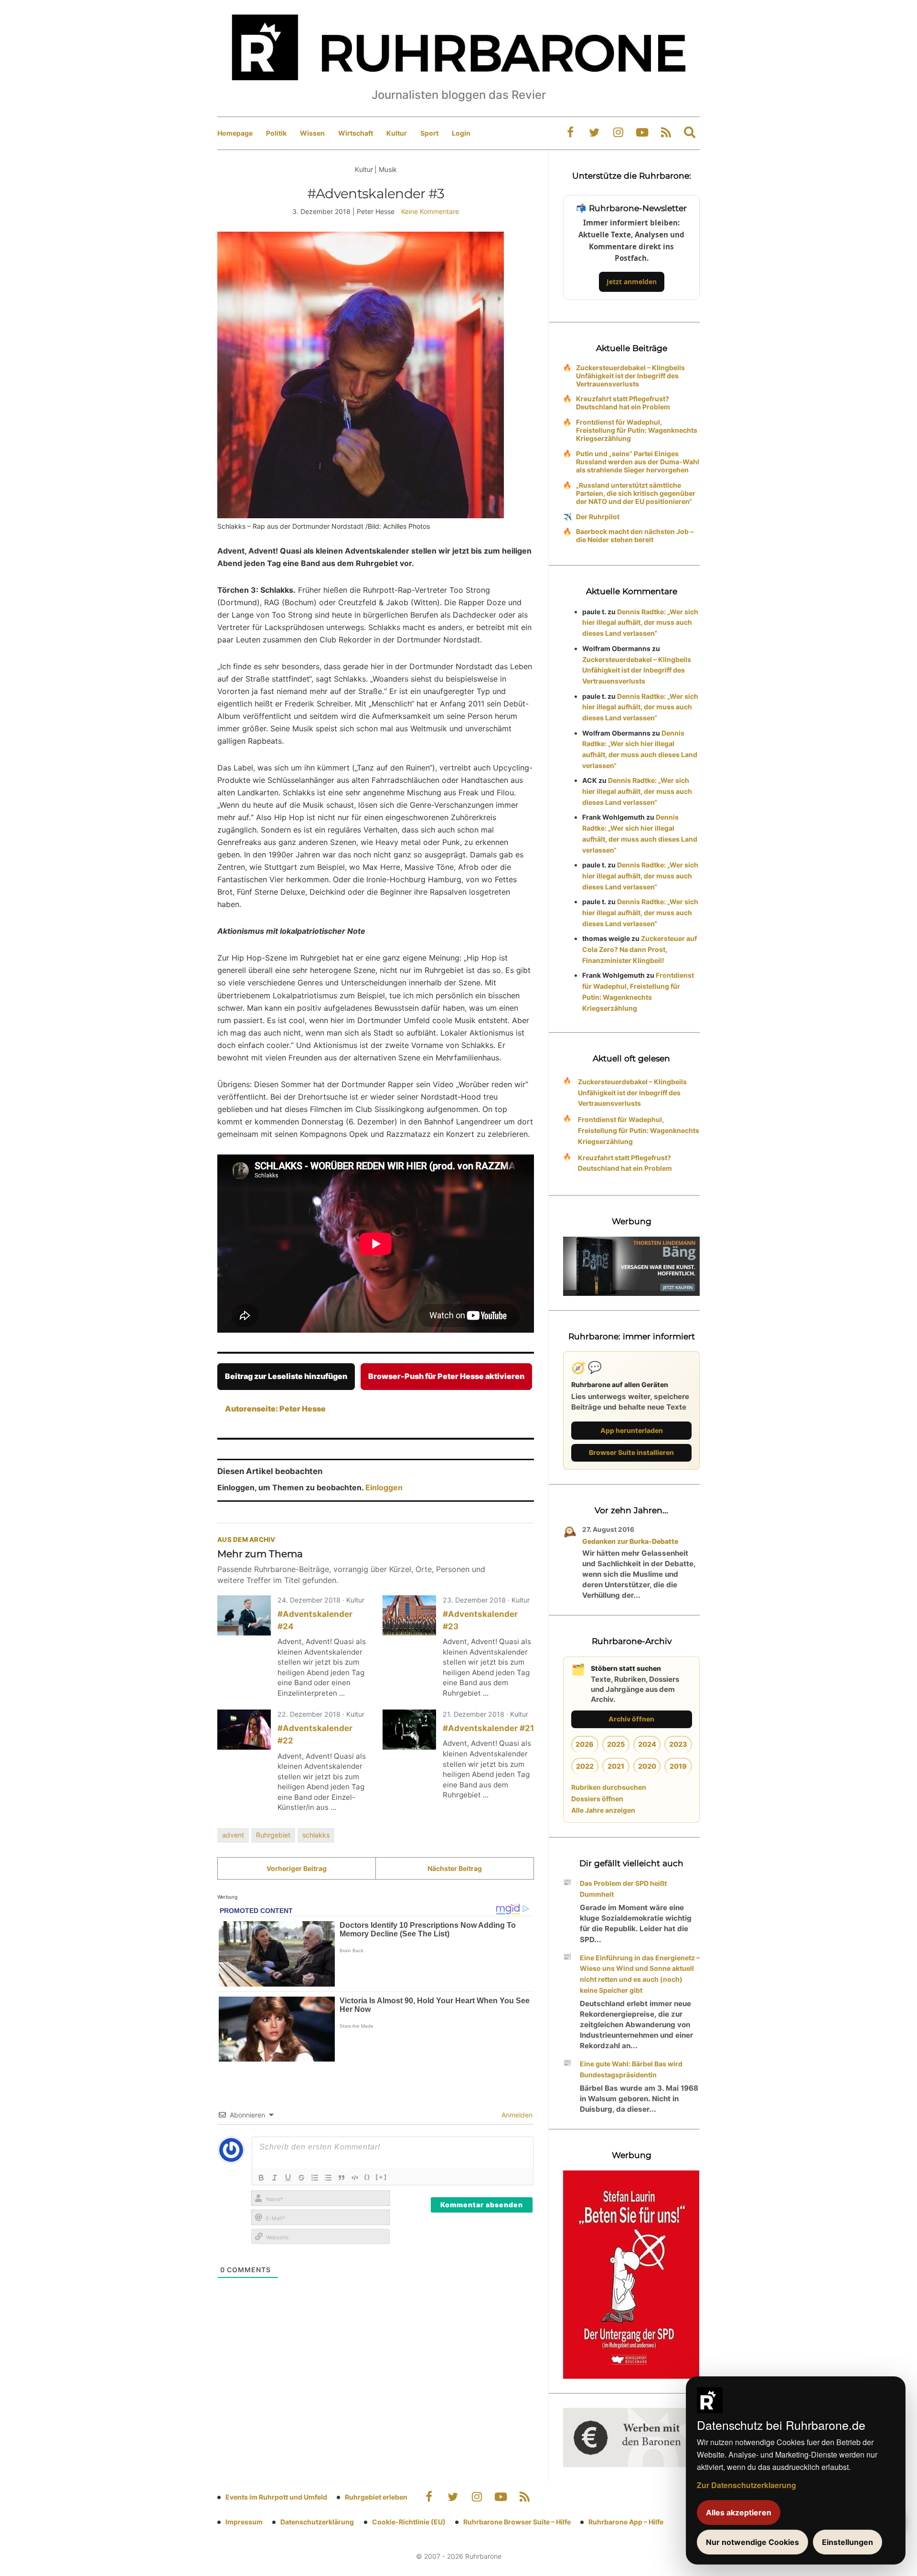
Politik (276, 133)
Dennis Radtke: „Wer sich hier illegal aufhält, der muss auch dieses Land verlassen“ (640, 623)
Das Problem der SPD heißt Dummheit (623, 1889)
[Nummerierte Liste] (315, 2178)
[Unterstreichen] (288, 2178)
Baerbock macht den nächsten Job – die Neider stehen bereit (635, 535)
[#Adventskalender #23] (409, 1615)
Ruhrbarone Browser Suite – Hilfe (517, 2522)
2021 (616, 1766)
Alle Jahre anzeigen (603, 1810)
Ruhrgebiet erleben (376, 2497)
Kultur (397, 133)
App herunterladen (632, 1430)
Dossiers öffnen (597, 1799)
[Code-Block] (355, 2178)
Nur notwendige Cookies (752, 2542)
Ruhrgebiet (273, 1835)
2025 (616, 1744)
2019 (678, 1766)
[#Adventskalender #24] (244, 1615)
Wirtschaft (356, 133)
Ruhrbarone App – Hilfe (626, 2522)
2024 (647, 1744)
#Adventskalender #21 (488, 1728)
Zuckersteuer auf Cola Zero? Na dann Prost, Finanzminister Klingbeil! (640, 949)
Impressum (244, 2522)
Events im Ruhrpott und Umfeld (276, 2497)
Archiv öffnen (631, 1719)
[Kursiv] (275, 2178)
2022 (585, 1766)
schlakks (316, 1835)
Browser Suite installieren (631, 1452)
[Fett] (261, 2178)
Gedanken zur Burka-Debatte (630, 1541)
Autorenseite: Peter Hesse (275, 1409)
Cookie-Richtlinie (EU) (409, 2522)
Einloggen (384, 1487)
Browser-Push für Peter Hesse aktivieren (446, 1376)
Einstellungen (848, 2542)
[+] (381, 2177)
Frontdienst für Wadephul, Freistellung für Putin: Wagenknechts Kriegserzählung (637, 430)
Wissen (312, 133)
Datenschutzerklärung (317, 2522)
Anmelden (516, 2115)
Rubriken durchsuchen (609, 1787)
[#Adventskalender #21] (409, 1730)
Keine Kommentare (430, 211)
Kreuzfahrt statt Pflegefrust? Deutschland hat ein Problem (623, 403)
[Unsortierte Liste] (328, 2178)
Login (461, 133)
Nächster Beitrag (455, 1868)
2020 (647, 1766)
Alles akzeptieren (739, 2512)
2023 (678, 1744)
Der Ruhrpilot (598, 517)
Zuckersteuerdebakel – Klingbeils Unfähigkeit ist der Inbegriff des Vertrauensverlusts (630, 376)
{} (367, 2177)
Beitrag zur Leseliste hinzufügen (286, 1376)
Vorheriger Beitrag (297, 1868)
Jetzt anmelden (632, 282)
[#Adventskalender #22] (244, 1730)
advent (233, 1835)
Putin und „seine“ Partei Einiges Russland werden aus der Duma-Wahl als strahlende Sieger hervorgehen (638, 462)
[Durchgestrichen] (301, 2178)
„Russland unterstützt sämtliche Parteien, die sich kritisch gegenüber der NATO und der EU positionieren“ (636, 493)
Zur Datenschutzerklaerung (746, 2485)
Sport (429, 133)
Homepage (235, 133)
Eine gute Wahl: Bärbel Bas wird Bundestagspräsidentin (631, 2069)
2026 (585, 1744)
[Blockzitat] (341, 2178)
